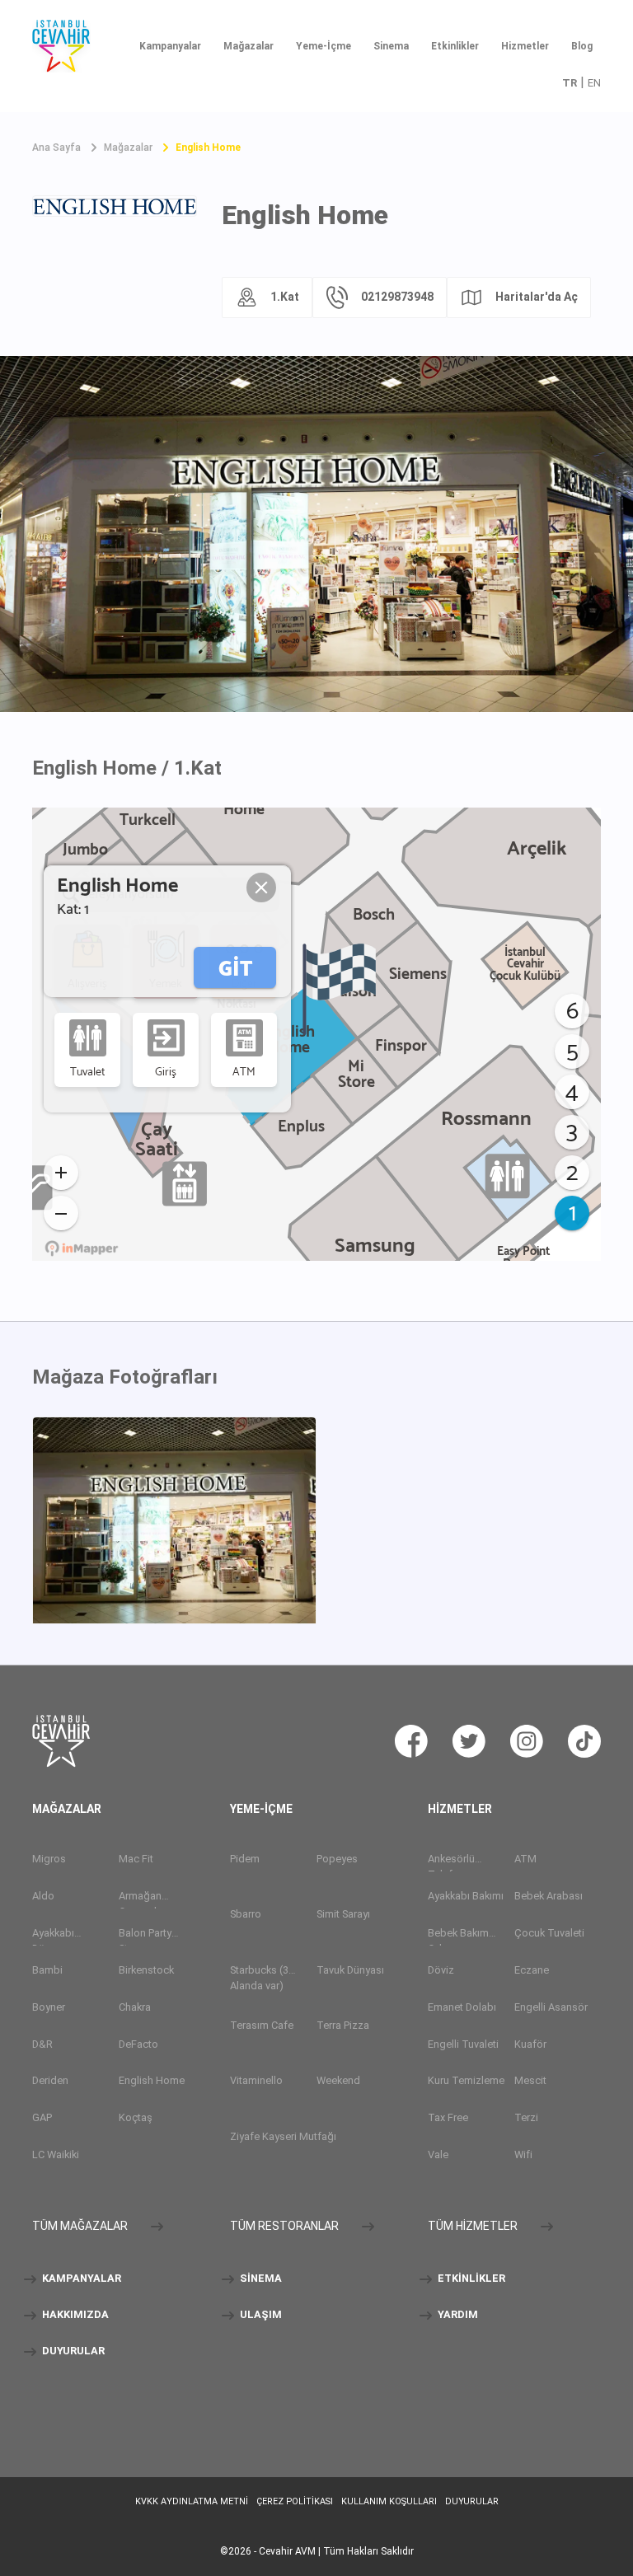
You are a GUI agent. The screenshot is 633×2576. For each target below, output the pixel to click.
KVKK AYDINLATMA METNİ (192, 2501)
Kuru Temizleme (466, 2080)
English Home (208, 148)
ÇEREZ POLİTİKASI (295, 2501)
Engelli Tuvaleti (463, 2044)
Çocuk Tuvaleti (549, 1933)
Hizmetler (525, 46)
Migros (49, 1859)
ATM (525, 1859)
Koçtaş (136, 2117)
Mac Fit (136, 1859)
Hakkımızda (74, 2315)
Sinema (391, 46)
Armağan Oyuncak (140, 1899)
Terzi (526, 2117)
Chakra (135, 2007)
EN (594, 83)
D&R (42, 2044)
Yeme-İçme (324, 46)
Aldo (43, 1896)
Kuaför (530, 2044)
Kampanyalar (170, 46)
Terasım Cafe (262, 2025)
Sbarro (246, 1914)
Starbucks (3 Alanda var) (259, 1978)
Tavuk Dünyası (350, 1970)
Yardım (457, 2315)
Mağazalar (249, 46)
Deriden (50, 2080)
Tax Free (448, 2117)
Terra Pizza (343, 2025)
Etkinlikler (455, 46)
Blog (582, 46)
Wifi (523, 2154)
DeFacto (138, 2044)
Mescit (530, 2080)
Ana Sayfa (56, 148)
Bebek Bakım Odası (458, 1936)
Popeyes (337, 1859)
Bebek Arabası (549, 1896)
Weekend (338, 2080)
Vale (438, 2154)
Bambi (47, 1970)
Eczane (532, 1970)
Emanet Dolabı (462, 2007)
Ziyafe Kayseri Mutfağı (283, 2136)
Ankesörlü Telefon (451, 1862)
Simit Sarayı (343, 1914)
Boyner (49, 2007)
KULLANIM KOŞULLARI (389, 2501)
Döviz (441, 1970)
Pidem (245, 1859)
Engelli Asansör (551, 2007)
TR (570, 83)
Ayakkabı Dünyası (53, 1936)
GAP (42, 2117)
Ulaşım (260, 2315)
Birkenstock (146, 1970)
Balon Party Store (145, 1936)
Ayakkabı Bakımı (466, 1896)
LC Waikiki (56, 2154)
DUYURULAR (72, 2351)
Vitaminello (256, 2080)
